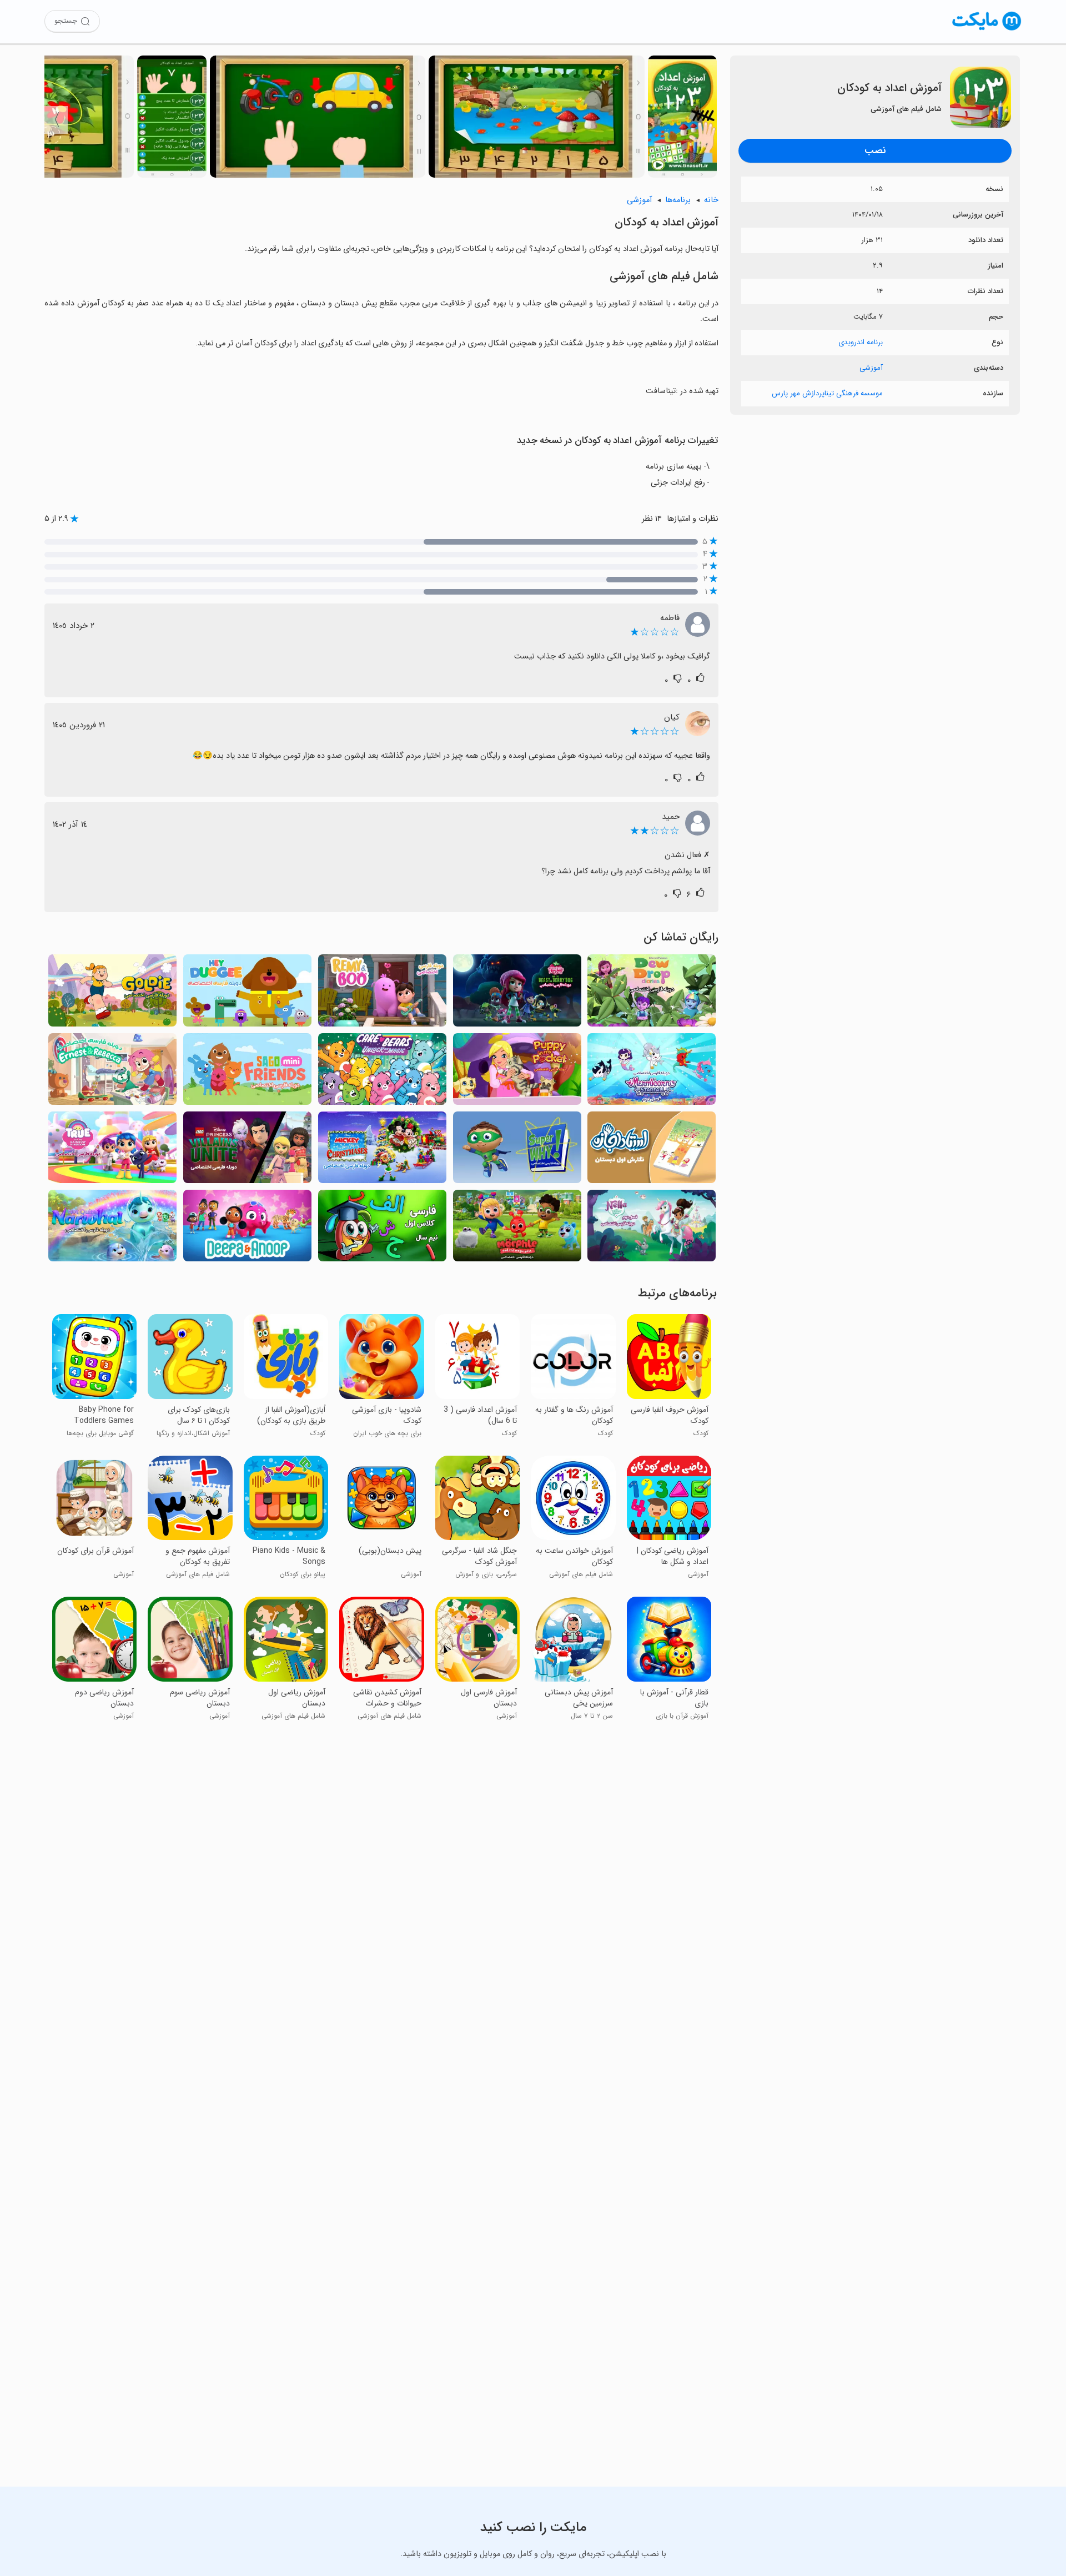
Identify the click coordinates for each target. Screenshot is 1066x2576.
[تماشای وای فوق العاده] (517, 1151)
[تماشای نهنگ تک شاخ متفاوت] (112, 1229)
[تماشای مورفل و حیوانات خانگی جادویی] (517, 1229)
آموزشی (871, 368)
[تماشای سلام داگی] (247, 993)
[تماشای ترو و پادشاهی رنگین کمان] (112, 1151)
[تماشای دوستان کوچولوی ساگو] (247, 1072)
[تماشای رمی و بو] (382, 993)
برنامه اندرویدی (861, 342)
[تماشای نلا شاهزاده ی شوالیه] (652, 1229)
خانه (711, 200)
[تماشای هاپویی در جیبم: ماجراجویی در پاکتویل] (517, 1072)
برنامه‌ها (678, 200)
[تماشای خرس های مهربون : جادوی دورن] (382, 1072)
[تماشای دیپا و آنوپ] (247, 1229)
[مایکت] (987, 30)
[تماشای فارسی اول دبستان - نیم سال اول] (382, 1229)
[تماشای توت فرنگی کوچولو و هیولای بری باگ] (517, 993)
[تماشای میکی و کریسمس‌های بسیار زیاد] (382, 1151)
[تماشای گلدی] (112, 993)
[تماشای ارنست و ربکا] (112, 1072)
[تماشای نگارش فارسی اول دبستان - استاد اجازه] (652, 1151)
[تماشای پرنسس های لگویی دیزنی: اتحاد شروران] (247, 1151)
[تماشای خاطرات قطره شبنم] (652, 993)
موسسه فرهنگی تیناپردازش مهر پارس (827, 393)
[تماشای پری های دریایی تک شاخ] (652, 1072)
